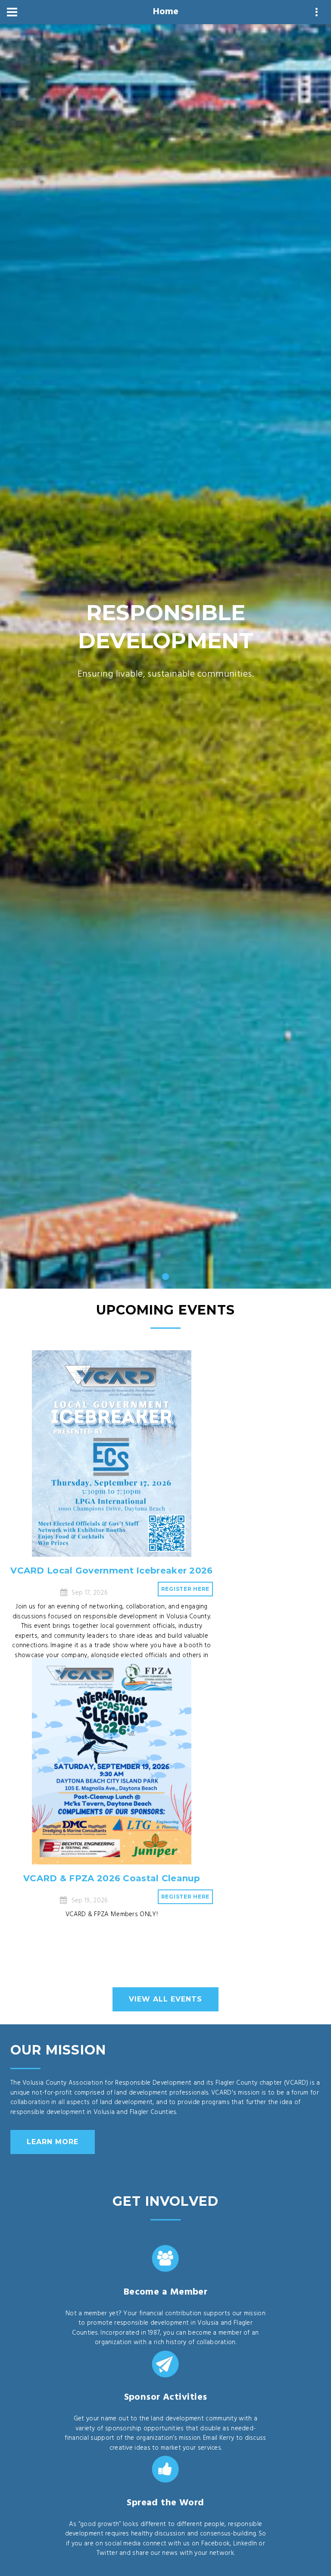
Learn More (53, 2142)
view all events (165, 1999)
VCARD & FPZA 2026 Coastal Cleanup (112, 1878)
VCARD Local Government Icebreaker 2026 (111, 1571)
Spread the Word (165, 2503)
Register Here (185, 1589)
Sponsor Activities (166, 2397)
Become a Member (166, 2292)
